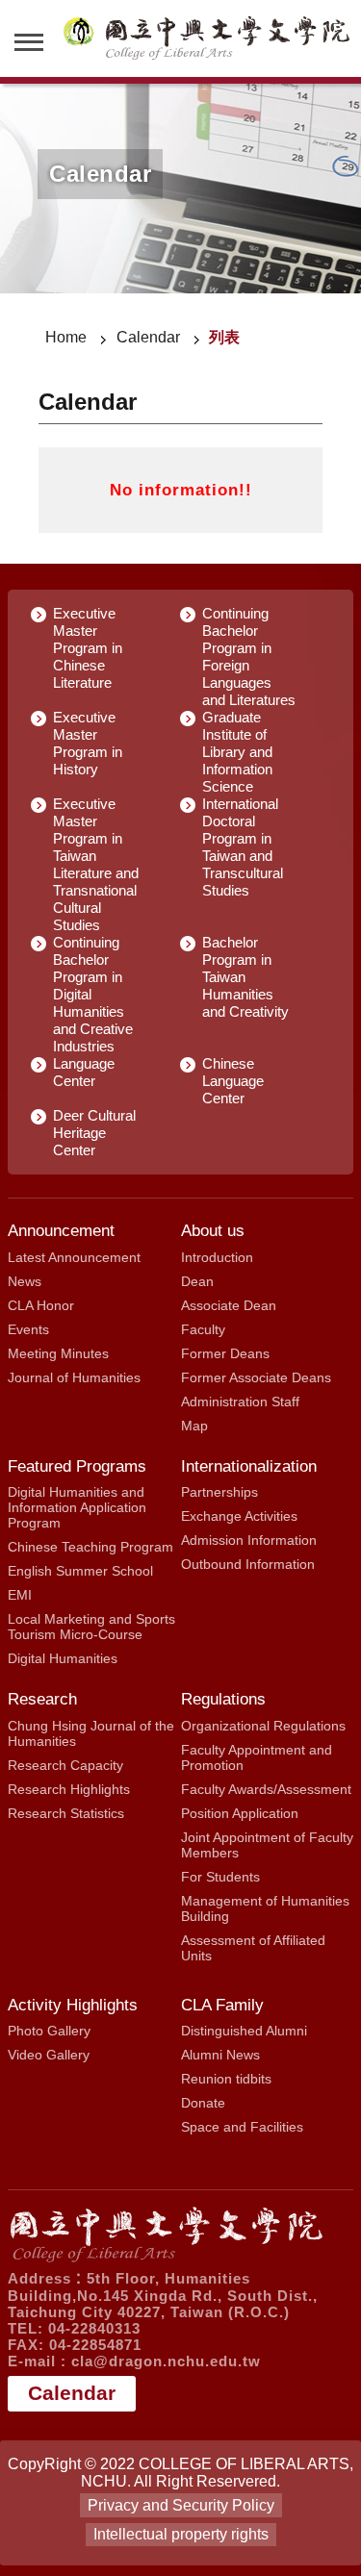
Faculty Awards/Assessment (266, 1789)
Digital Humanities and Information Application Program (77, 1507)
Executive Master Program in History (88, 743)
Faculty (203, 1329)
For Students (220, 1877)
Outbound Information (248, 1564)
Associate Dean (229, 1305)
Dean (197, 1281)
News (25, 1281)
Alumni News (220, 2055)
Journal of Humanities (74, 1377)
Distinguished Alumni (244, 2031)
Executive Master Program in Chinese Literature (88, 648)
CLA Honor (41, 1305)
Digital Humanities (63, 1658)
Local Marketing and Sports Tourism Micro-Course (91, 1627)
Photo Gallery (49, 2031)
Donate (203, 2103)
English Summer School (80, 1571)
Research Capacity (65, 1765)
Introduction (217, 1257)
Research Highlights (69, 1789)
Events (28, 1329)
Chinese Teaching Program (90, 1547)
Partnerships (219, 1492)
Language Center (84, 1072)
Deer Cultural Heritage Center (94, 1133)
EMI (20, 1595)
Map (194, 1426)
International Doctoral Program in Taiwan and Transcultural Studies (243, 847)
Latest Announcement (74, 1257)
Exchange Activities (239, 1516)
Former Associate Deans (256, 1377)
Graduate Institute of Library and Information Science (237, 752)
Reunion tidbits (226, 2079)
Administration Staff (240, 1402)
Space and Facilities (242, 2127)
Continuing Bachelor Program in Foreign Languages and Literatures (249, 657)
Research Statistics (66, 1813)
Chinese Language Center (233, 1081)
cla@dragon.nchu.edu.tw (166, 2361)
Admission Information (249, 1540)
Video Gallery (49, 2055)
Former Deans (225, 1353)
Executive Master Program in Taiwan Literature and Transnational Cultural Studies (96, 864)
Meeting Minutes (58, 1353)
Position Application (240, 1813)
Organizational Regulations (263, 1726)
